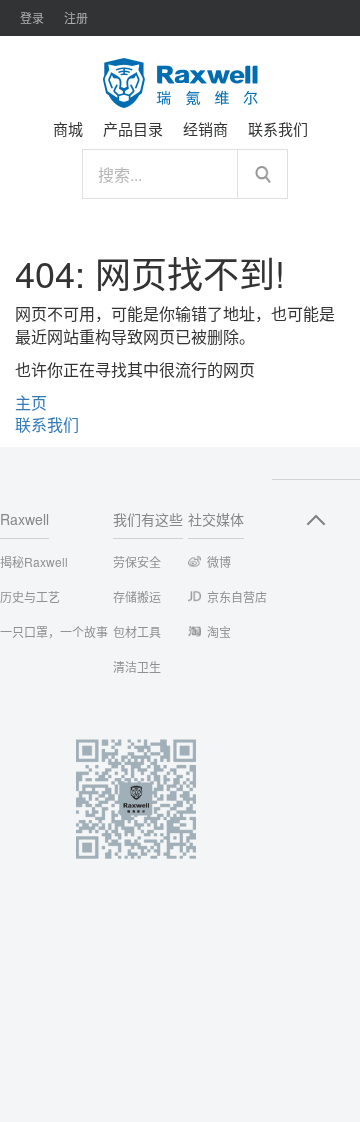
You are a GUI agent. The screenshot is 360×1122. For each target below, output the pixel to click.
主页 (31, 402)
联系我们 (47, 424)
